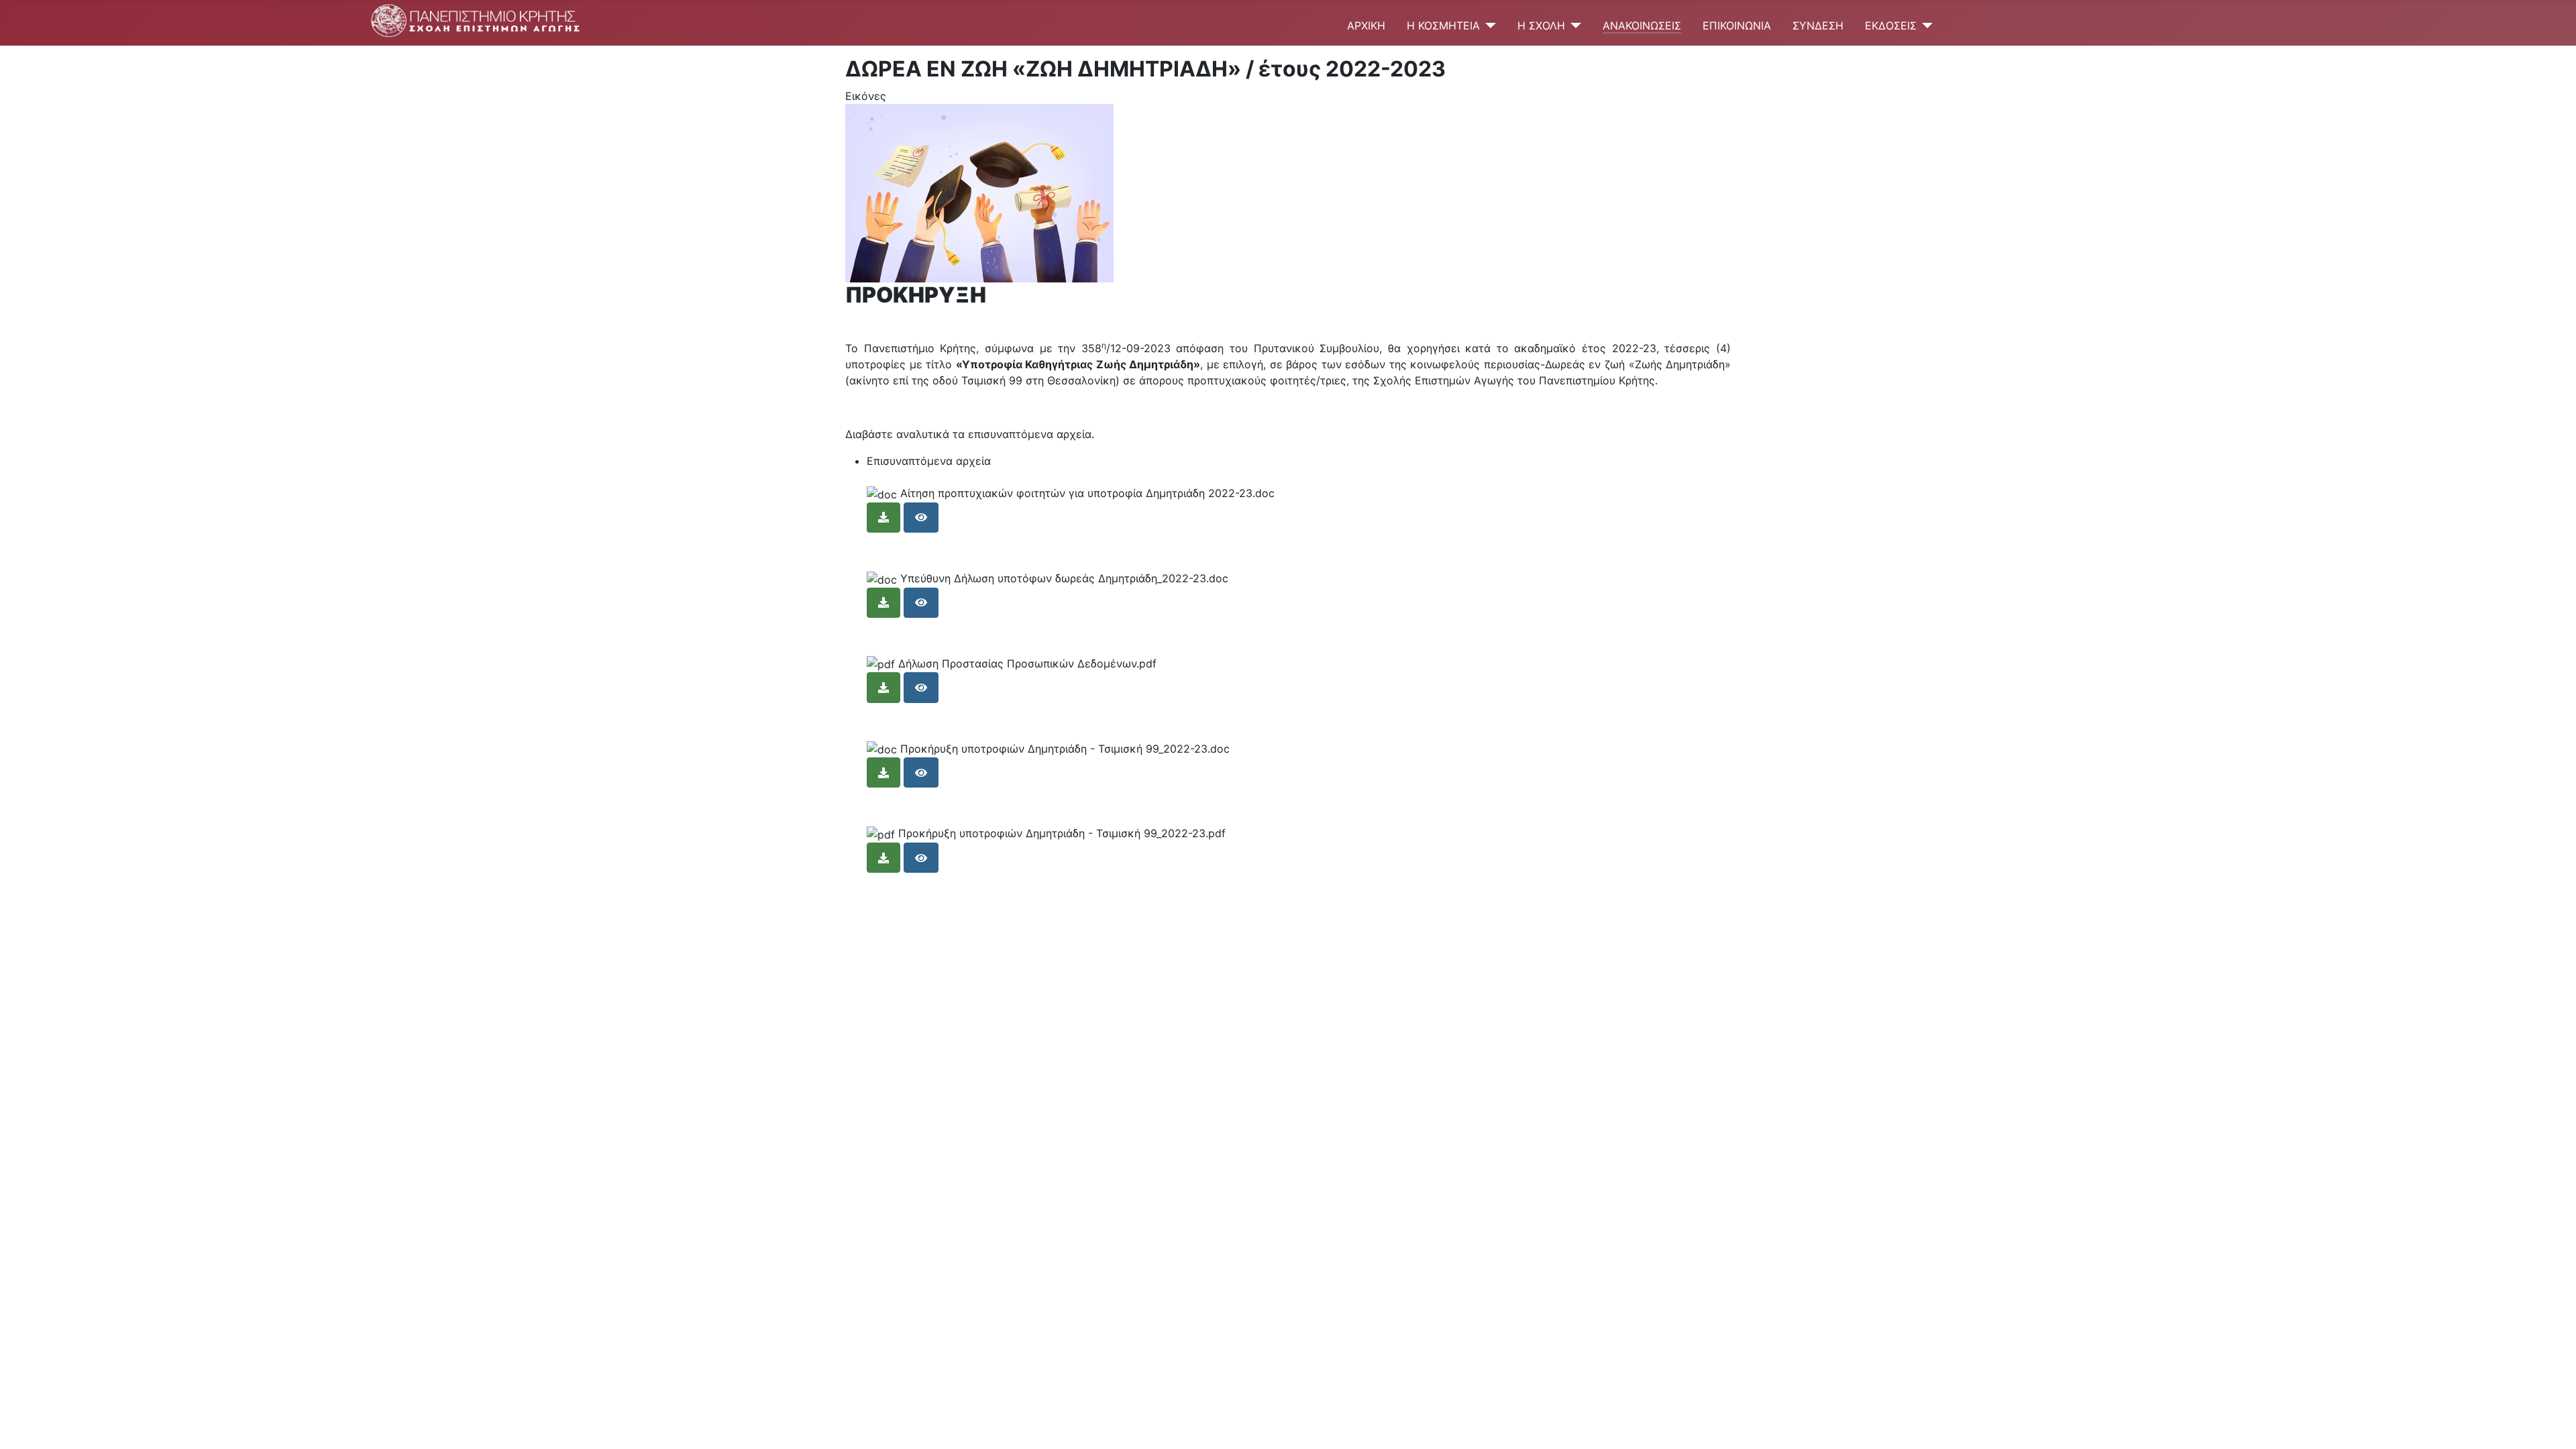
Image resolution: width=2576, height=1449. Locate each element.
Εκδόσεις (1891, 25)
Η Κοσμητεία (1443, 25)
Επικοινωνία (1737, 25)
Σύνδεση (1818, 25)
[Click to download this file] (883, 518)
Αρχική (1366, 25)
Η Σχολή (1541, 25)
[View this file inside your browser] (921, 518)
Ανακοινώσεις (1642, 25)
